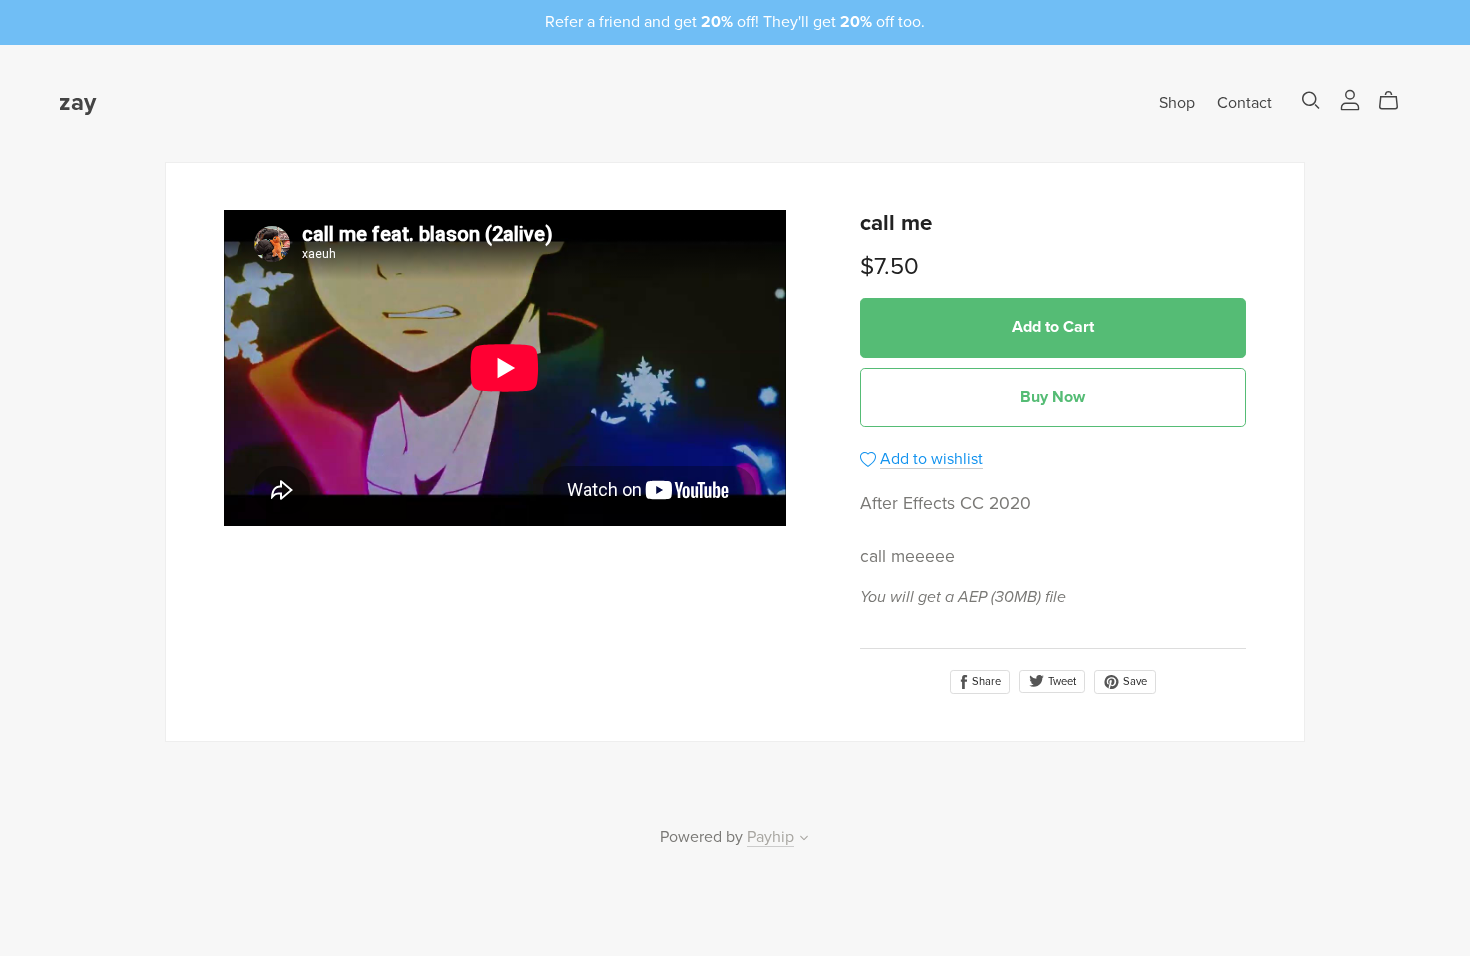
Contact (1244, 103)
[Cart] (1396, 101)
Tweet (1060, 681)
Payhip (770, 837)
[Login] (1350, 99)
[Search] (1311, 100)
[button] (804, 840)
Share (985, 681)
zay (77, 102)
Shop (1177, 103)
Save (1133, 681)
